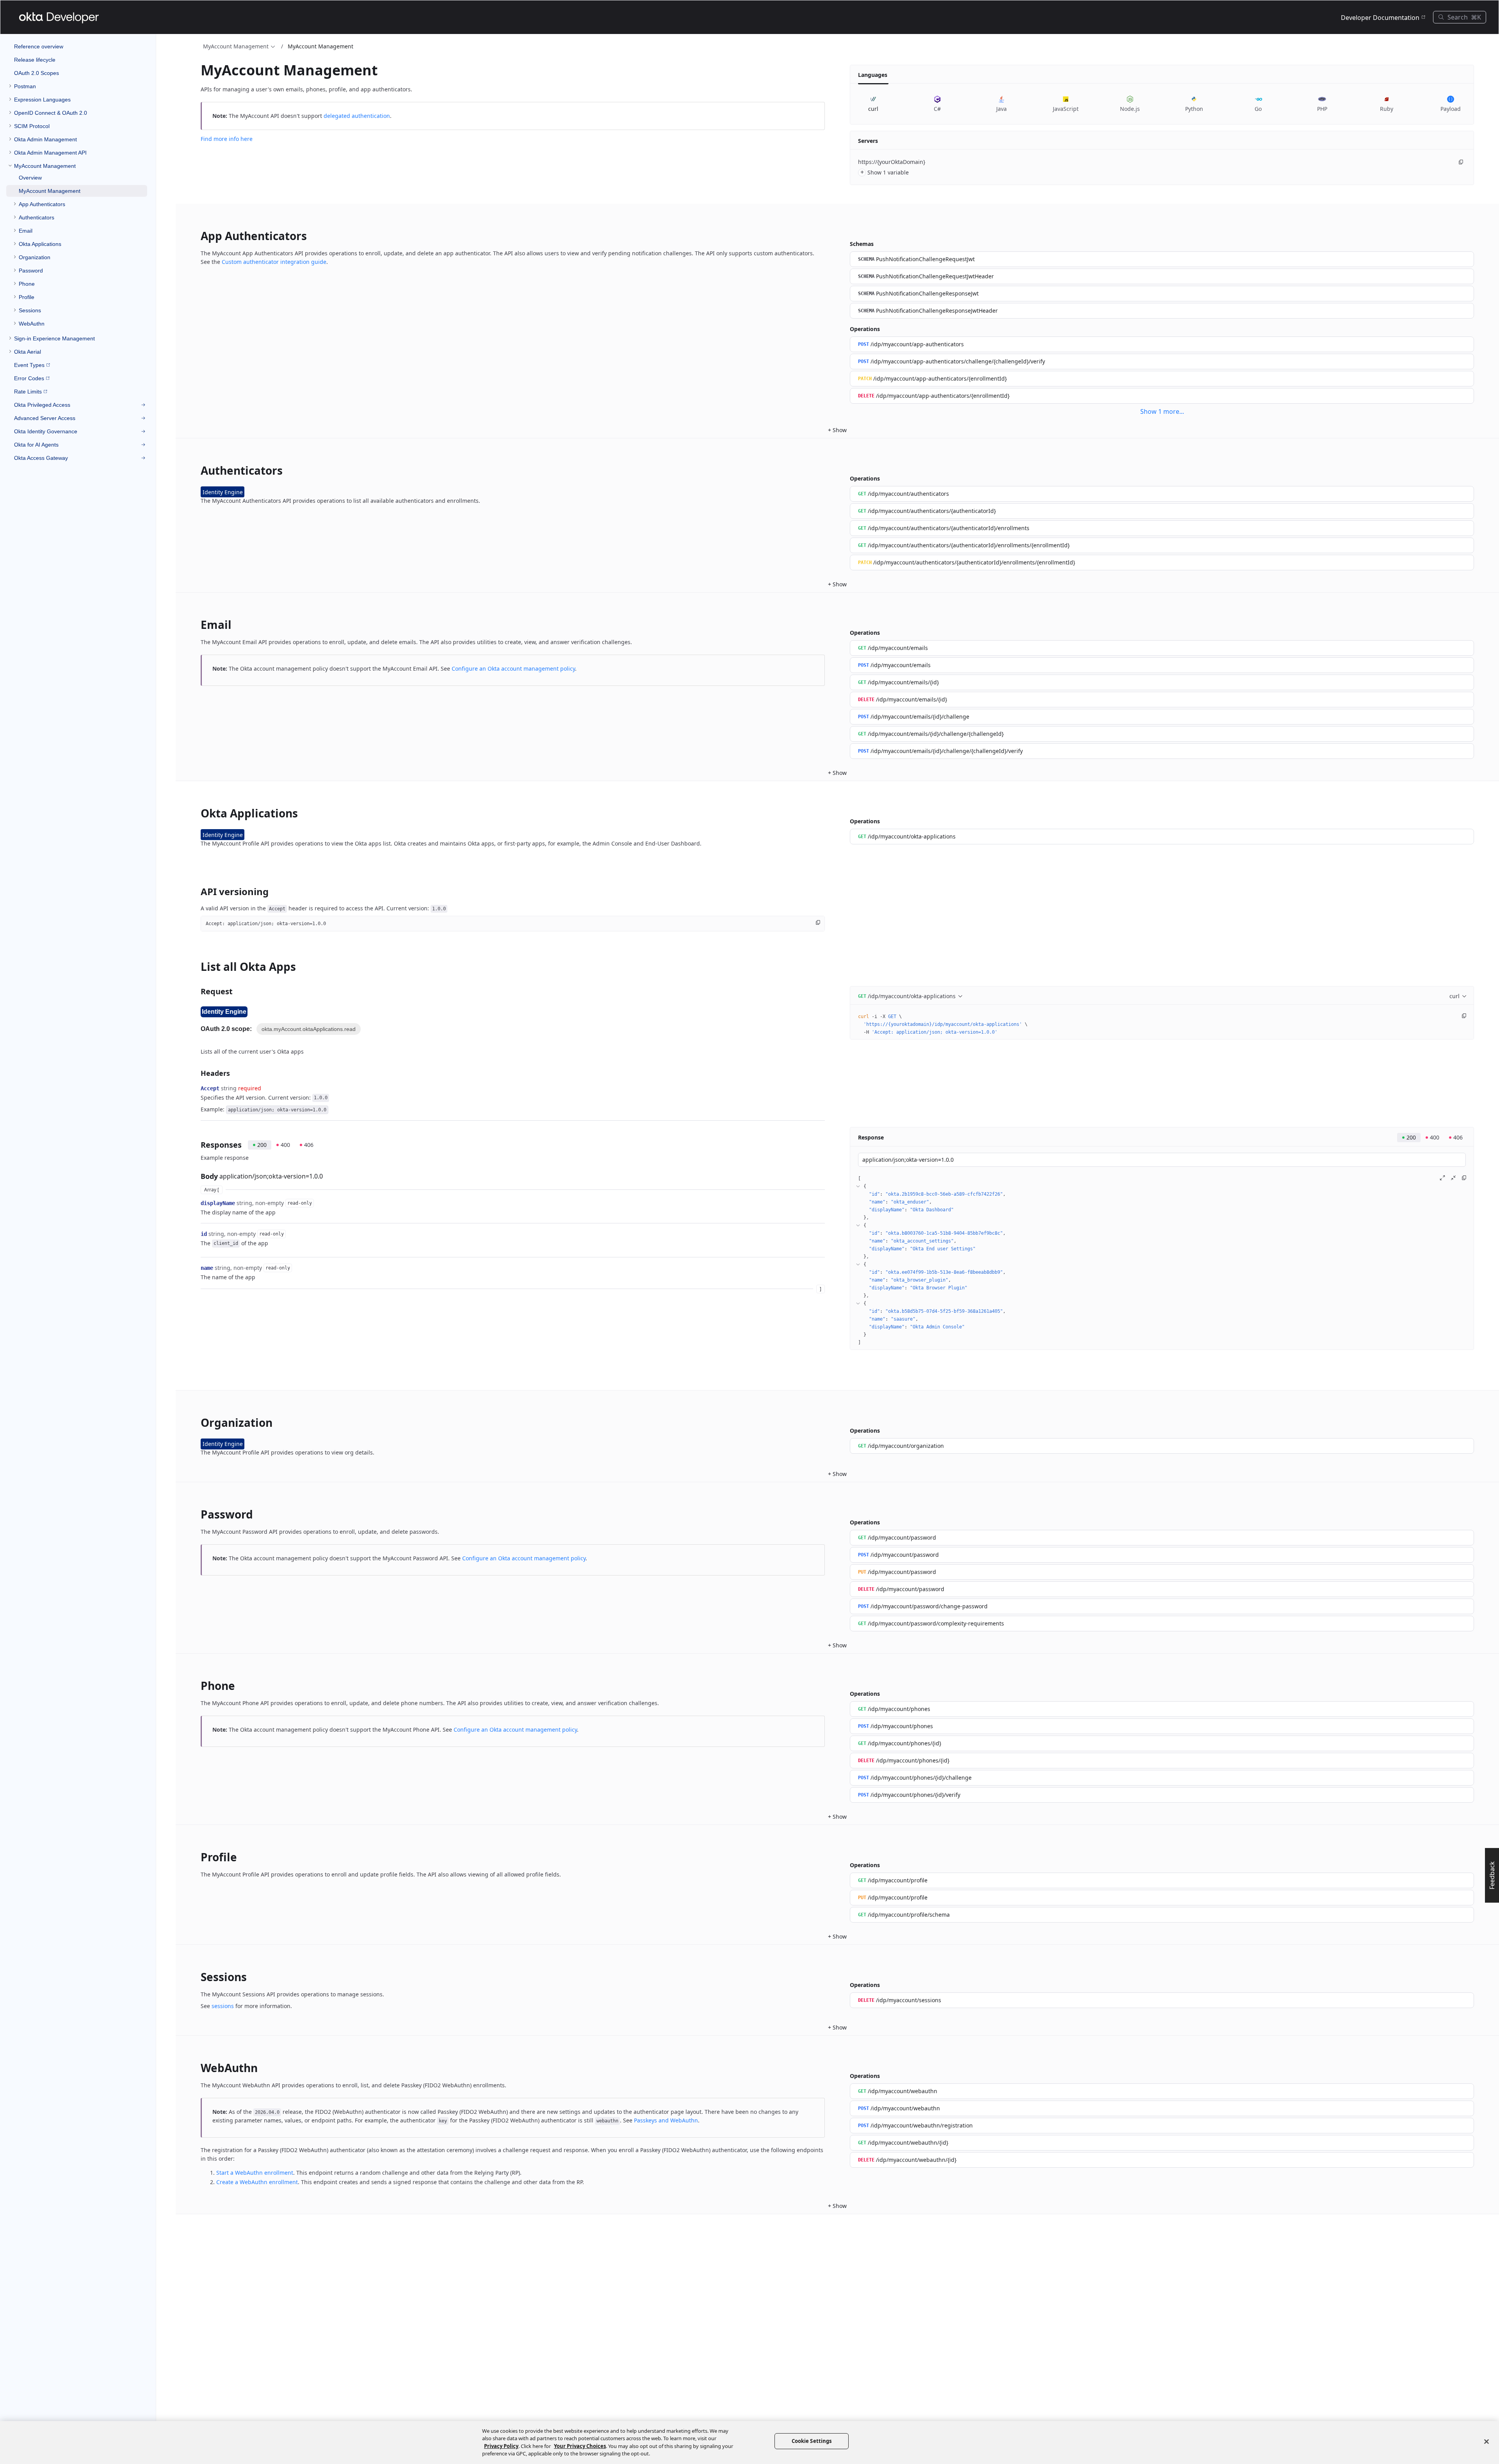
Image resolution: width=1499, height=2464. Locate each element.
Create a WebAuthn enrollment (257, 2182)
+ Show (837, 430)
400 (285, 1145)
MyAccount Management (236, 46)
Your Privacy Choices (580, 2446)
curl (1454, 996)
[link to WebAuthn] (196, 2068)
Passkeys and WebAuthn (666, 2120)
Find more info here (227, 139)
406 (309, 1145)
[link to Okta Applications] (196, 813)
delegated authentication (357, 116)
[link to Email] (196, 625)
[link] (77, 86)
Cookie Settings (812, 2441)
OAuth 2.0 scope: (226, 1029)
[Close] (1487, 2441)
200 (262, 1145)
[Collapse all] (1453, 1178)
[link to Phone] (196, 1686)
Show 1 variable (885, 172)
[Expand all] (1442, 1178)
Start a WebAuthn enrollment (255, 2173)
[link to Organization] (196, 1422)
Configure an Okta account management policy (513, 669)
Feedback (1492, 1875)
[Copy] (1461, 162)
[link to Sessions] (196, 1977)
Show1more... (1162, 411)
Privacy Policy (501, 2446)
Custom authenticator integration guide (274, 262)
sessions (223, 2006)
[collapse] (858, 1186)
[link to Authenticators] (196, 470)
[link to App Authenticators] (196, 236)
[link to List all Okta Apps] (196, 967)
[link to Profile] (196, 1857)
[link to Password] (196, 1514)
